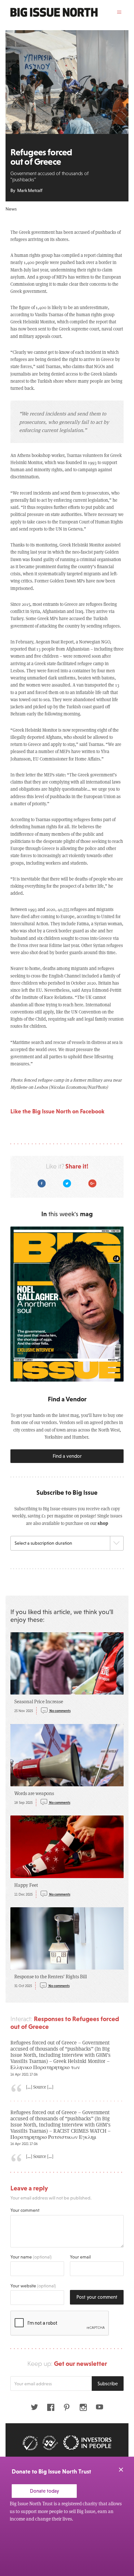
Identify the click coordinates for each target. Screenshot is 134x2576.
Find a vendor (67, 1456)
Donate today (44, 2491)
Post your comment (97, 2297)
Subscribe (108, 2384)
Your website (33, 2286)
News (11, 209)
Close (121, 2470)
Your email (80, 2257)
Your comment (25, 2210)
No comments (60, 1711)
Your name (31, 2257)
